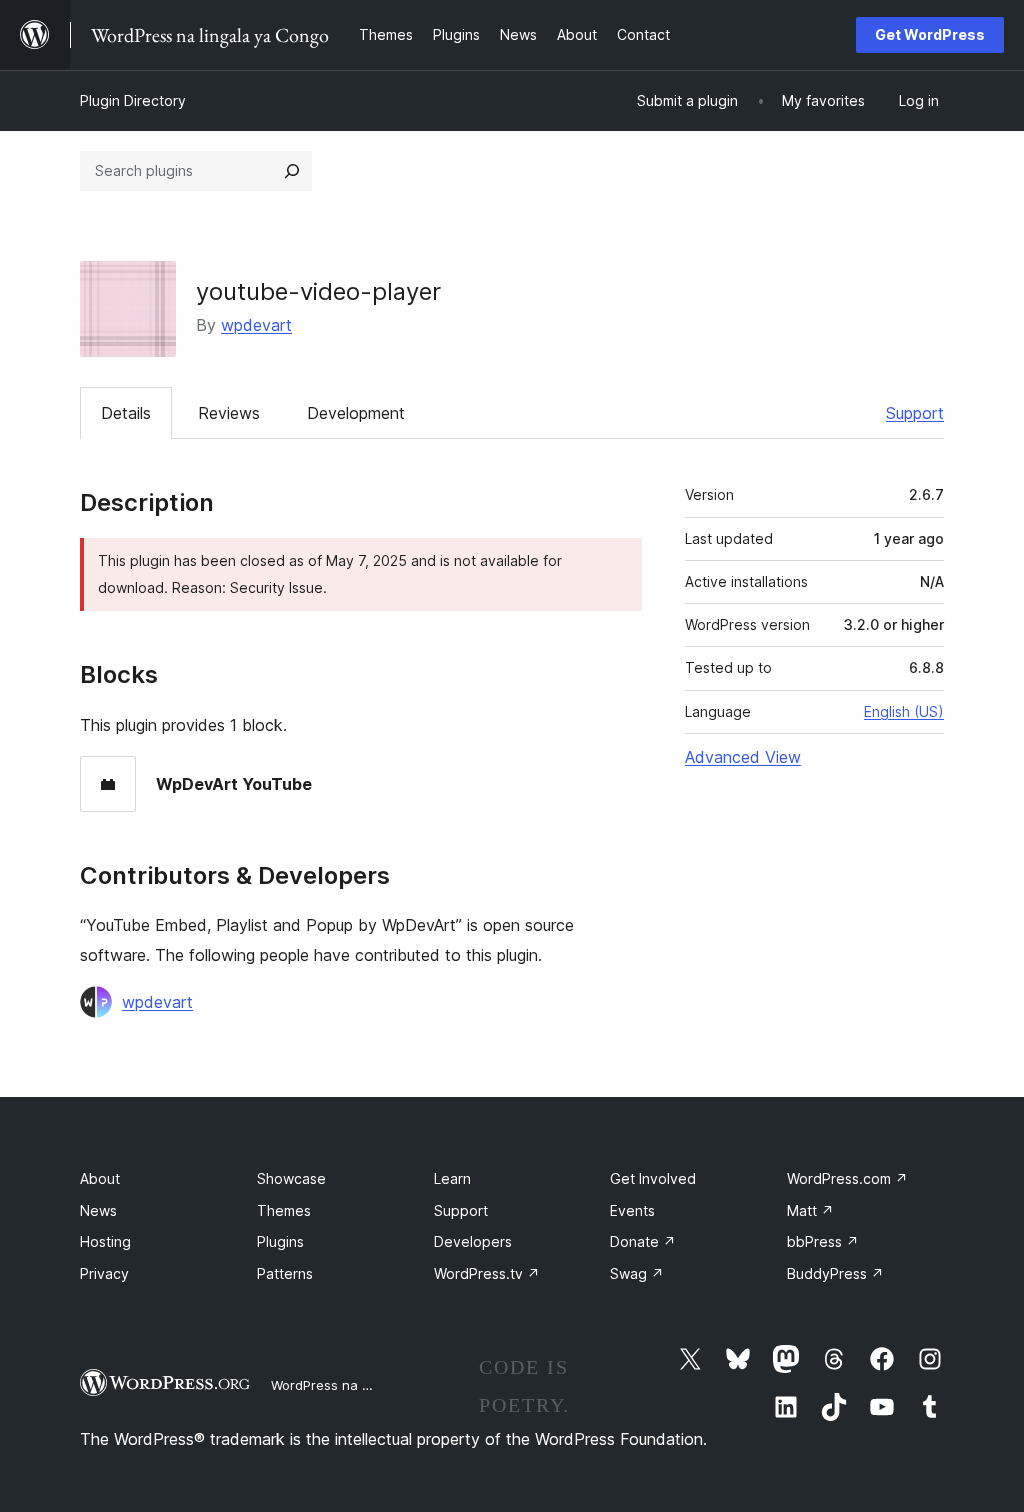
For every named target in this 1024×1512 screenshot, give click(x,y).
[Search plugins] (292, 171)
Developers (473, 1241)
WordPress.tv (487, 1273)
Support (915, 413)
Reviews (229, 413)
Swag (637, 1273)
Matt (810, 1210)
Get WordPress (930, 34)
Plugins (280, 1241)
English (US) (904, 711)
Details (126, 413)
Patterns (285, 1273)
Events (632, 1210)
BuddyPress (835, 1273)
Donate (643, 1241)
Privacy (104, 1273)
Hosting (105, 1241)
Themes (284, 1210)
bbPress (823, 1241)
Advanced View (743, 757)
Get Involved (653, 1178)
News (98, 1210)
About (100, 1178)
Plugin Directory (133, 100)
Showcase (291, 1178)
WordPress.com (847, 1178)
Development (356, 413)
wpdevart (256, 325)
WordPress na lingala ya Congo (369, 1385)
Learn (452, 1178)
